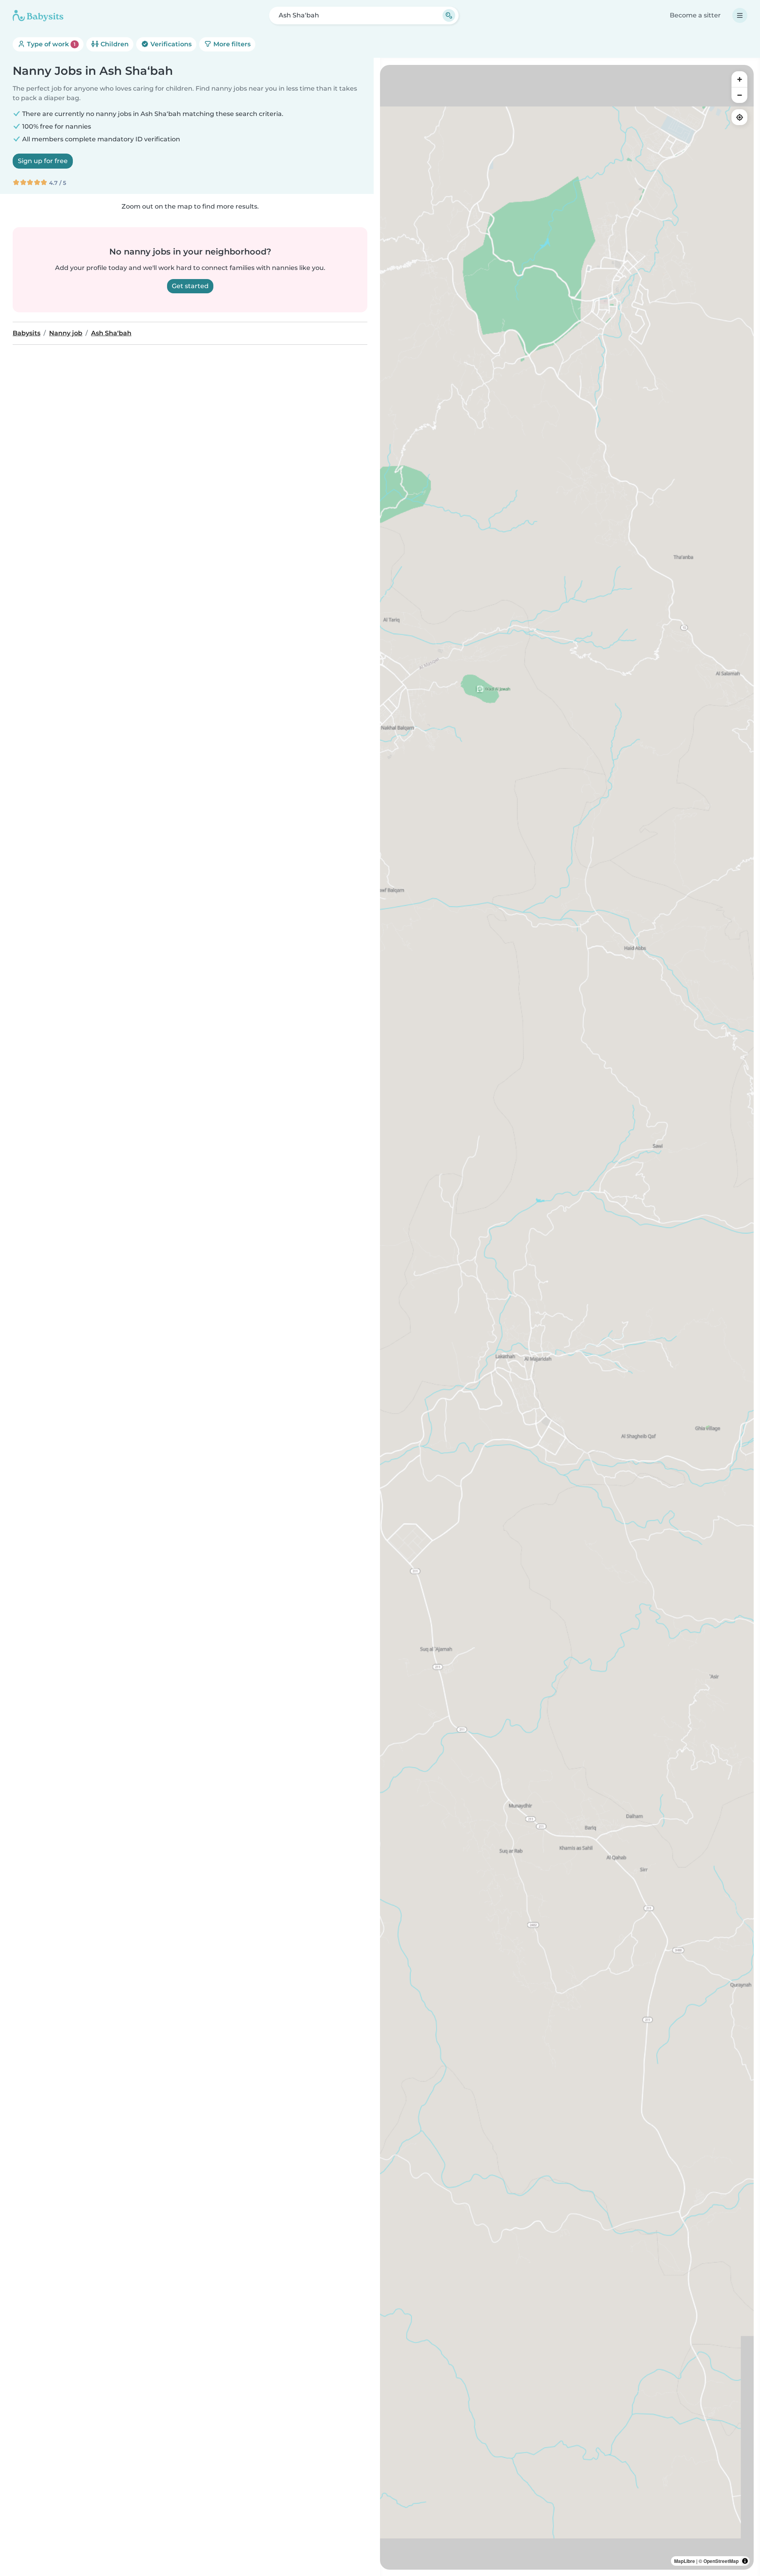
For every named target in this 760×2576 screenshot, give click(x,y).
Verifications (170, 44)
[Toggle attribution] (745, 2561)
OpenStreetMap (721, 2561)
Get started (190, 286)
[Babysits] (38, 15)
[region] (567, 1317)
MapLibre (685, 2561)
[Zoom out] (739, 95)
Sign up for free (43, 161)
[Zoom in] (739, 79)
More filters (231, 44)
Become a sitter (695, 15)
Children (114, 44)
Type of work (50, 44)
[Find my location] (739, 117)
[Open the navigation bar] (740, 15)
